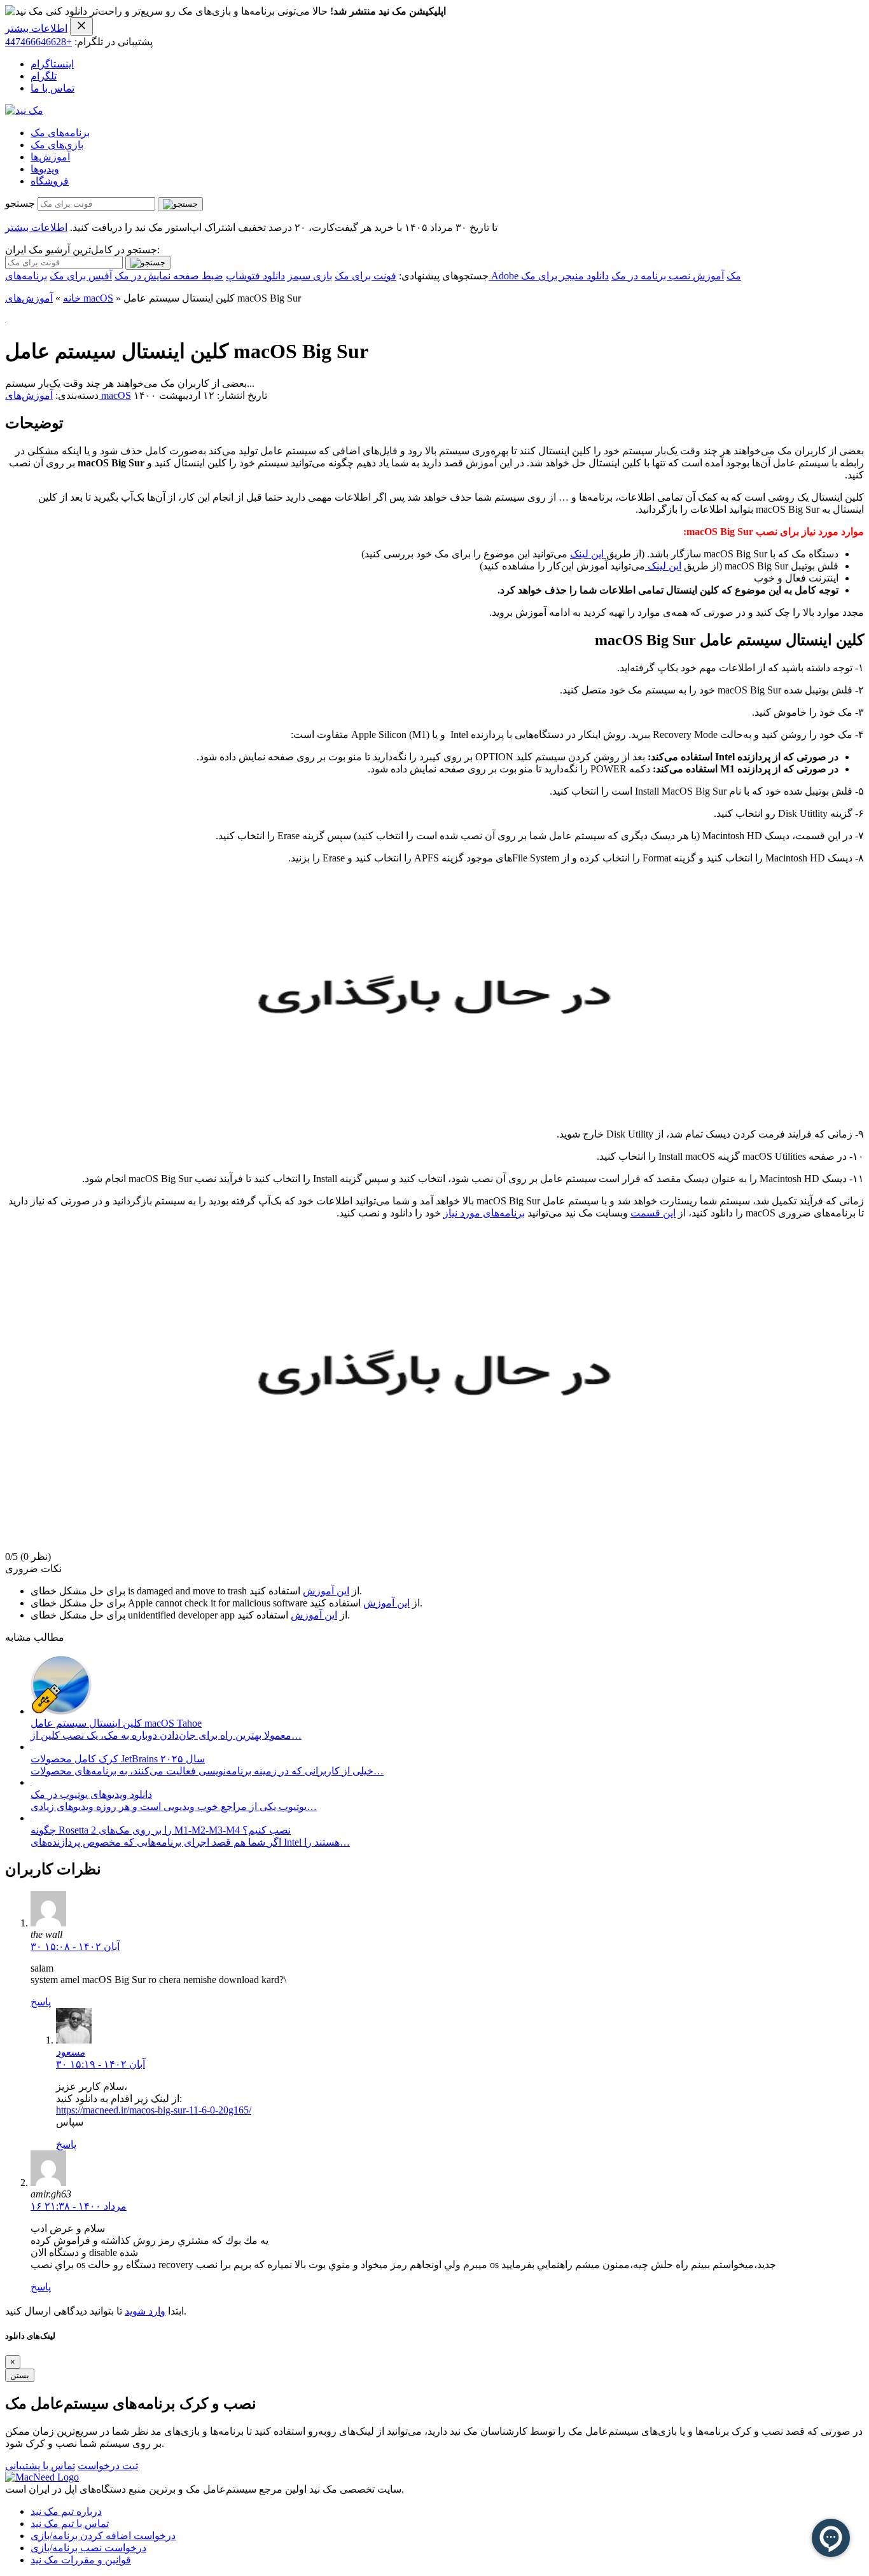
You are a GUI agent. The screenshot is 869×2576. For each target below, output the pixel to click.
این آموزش (326, 1591)
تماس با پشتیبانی (40, 2466)
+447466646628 (38, 42)
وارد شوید (145, 2311)
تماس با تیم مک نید (70, 2524)
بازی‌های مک (57, 145)
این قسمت (653, 1213)
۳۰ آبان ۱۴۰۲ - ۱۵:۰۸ (75, 1946)
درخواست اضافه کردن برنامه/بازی (103, 2536)
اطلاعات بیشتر (36, 28)
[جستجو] (180, 204)
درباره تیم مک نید (66, 2511)
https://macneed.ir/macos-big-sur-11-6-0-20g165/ (154, 2110)
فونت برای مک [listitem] (365, 276)
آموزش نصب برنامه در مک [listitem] (668, 276)
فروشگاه (50, 181)
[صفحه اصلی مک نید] (24, 110)
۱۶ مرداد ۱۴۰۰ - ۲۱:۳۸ (79, 2206)
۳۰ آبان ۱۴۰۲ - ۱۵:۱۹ (101, 2064)
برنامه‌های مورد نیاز (484, 1213)
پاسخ (41, 2002)
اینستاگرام (52, 64)
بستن (20, 2375)
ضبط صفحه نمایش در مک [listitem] (169, 276)
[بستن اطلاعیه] (81, 26)
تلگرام (44, 76)
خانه (72, 298)
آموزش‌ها (50, 157)
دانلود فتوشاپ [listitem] (255, 276)
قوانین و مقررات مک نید (81, 2560)
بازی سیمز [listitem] (310, 276)
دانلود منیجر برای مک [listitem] (565, 276)
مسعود (71, 2052)
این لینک (588, 554)
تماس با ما (52, 88)
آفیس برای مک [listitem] (81, 276)
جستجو (20, 203)
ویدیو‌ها (45, 169)
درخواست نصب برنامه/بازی (88, 2548)
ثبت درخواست (108, 2466)
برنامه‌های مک (60, 133)
